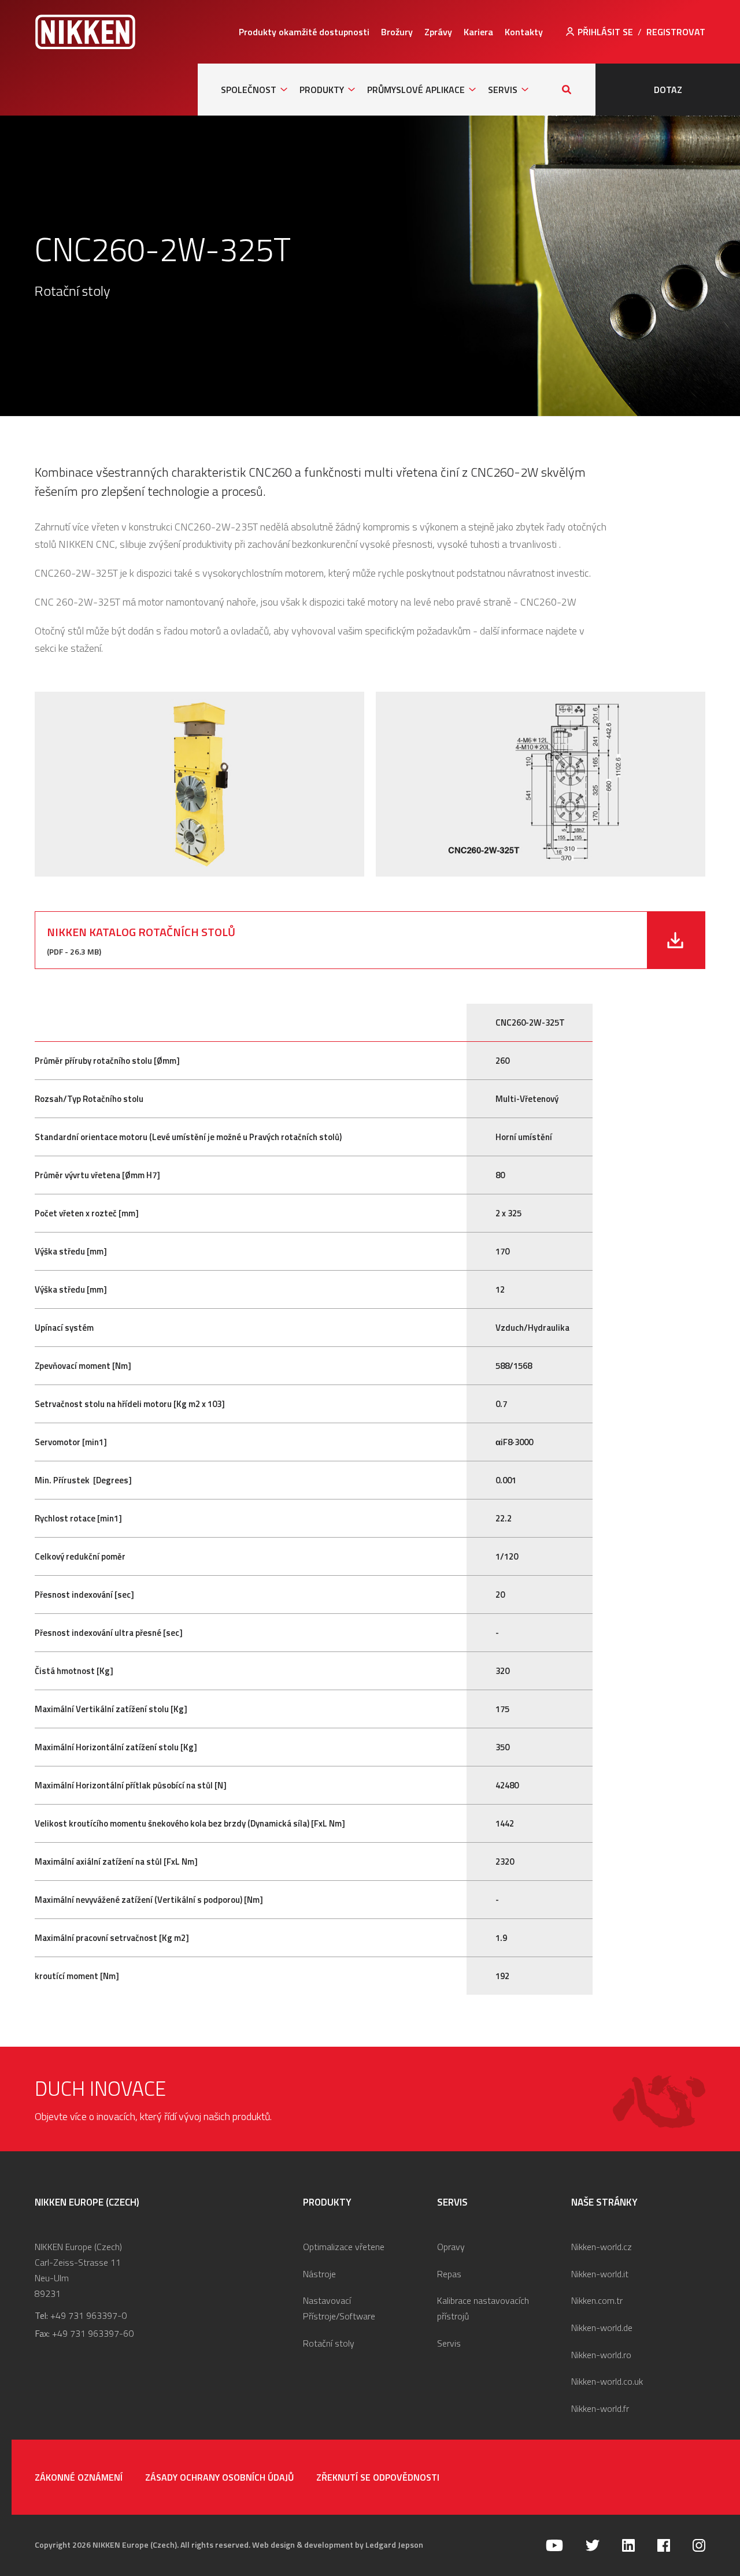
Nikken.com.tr (597, 2300)
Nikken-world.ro (601, 2355)
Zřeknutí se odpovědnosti (378, 2477)
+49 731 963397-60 (93, 2333)
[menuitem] (304, 32)
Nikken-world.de (602, 2328)
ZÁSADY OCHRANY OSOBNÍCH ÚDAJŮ (219, 2477)
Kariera (478, 32)
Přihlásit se (605, 32)
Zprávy (438, 32)
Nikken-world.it (600, 2274)
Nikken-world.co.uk (607, 2381)
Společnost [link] (249, 90)
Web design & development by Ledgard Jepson (338, 2545)
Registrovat (676, 32)
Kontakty (524, 32)
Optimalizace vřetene (344, 2247)
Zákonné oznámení (79, 2477)
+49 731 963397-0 (88, 2315)
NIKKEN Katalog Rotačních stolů (141, 932)
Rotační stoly (329, 2343)
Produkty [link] (322, 90)
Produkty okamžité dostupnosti (304, 32)
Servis (449, 2343)
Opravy (451, 2247)
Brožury (397, 32)
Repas (449, 2274)
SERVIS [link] (503, 90)
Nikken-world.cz (602, 2247)
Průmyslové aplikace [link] (416, 90)
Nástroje (319, 2274)
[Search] (567, 90)
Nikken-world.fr (600, 2408)
